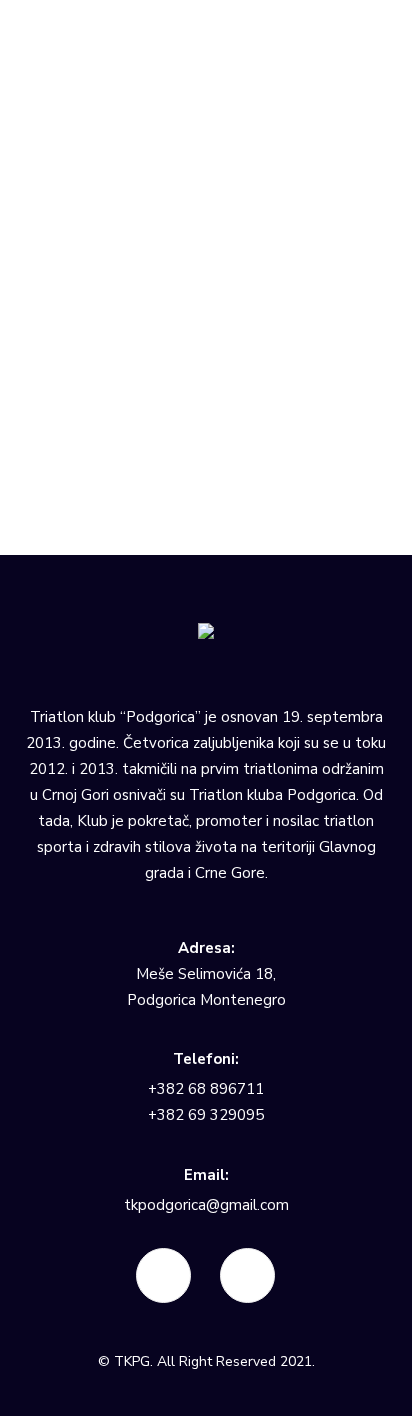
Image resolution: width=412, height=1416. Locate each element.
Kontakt (59, 276)
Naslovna (65, 24)
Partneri (60, 192)
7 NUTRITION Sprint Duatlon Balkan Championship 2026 (218, 83)
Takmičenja (70, 58)
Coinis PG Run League (125, 108)
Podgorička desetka (117, 125)
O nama (60, 41)
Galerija (59, 209)
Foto (69, 226)
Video (73, 242)
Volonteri (64, 175)
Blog (49, 259)
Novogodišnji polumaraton (138, 142)
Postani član (73, 158)
